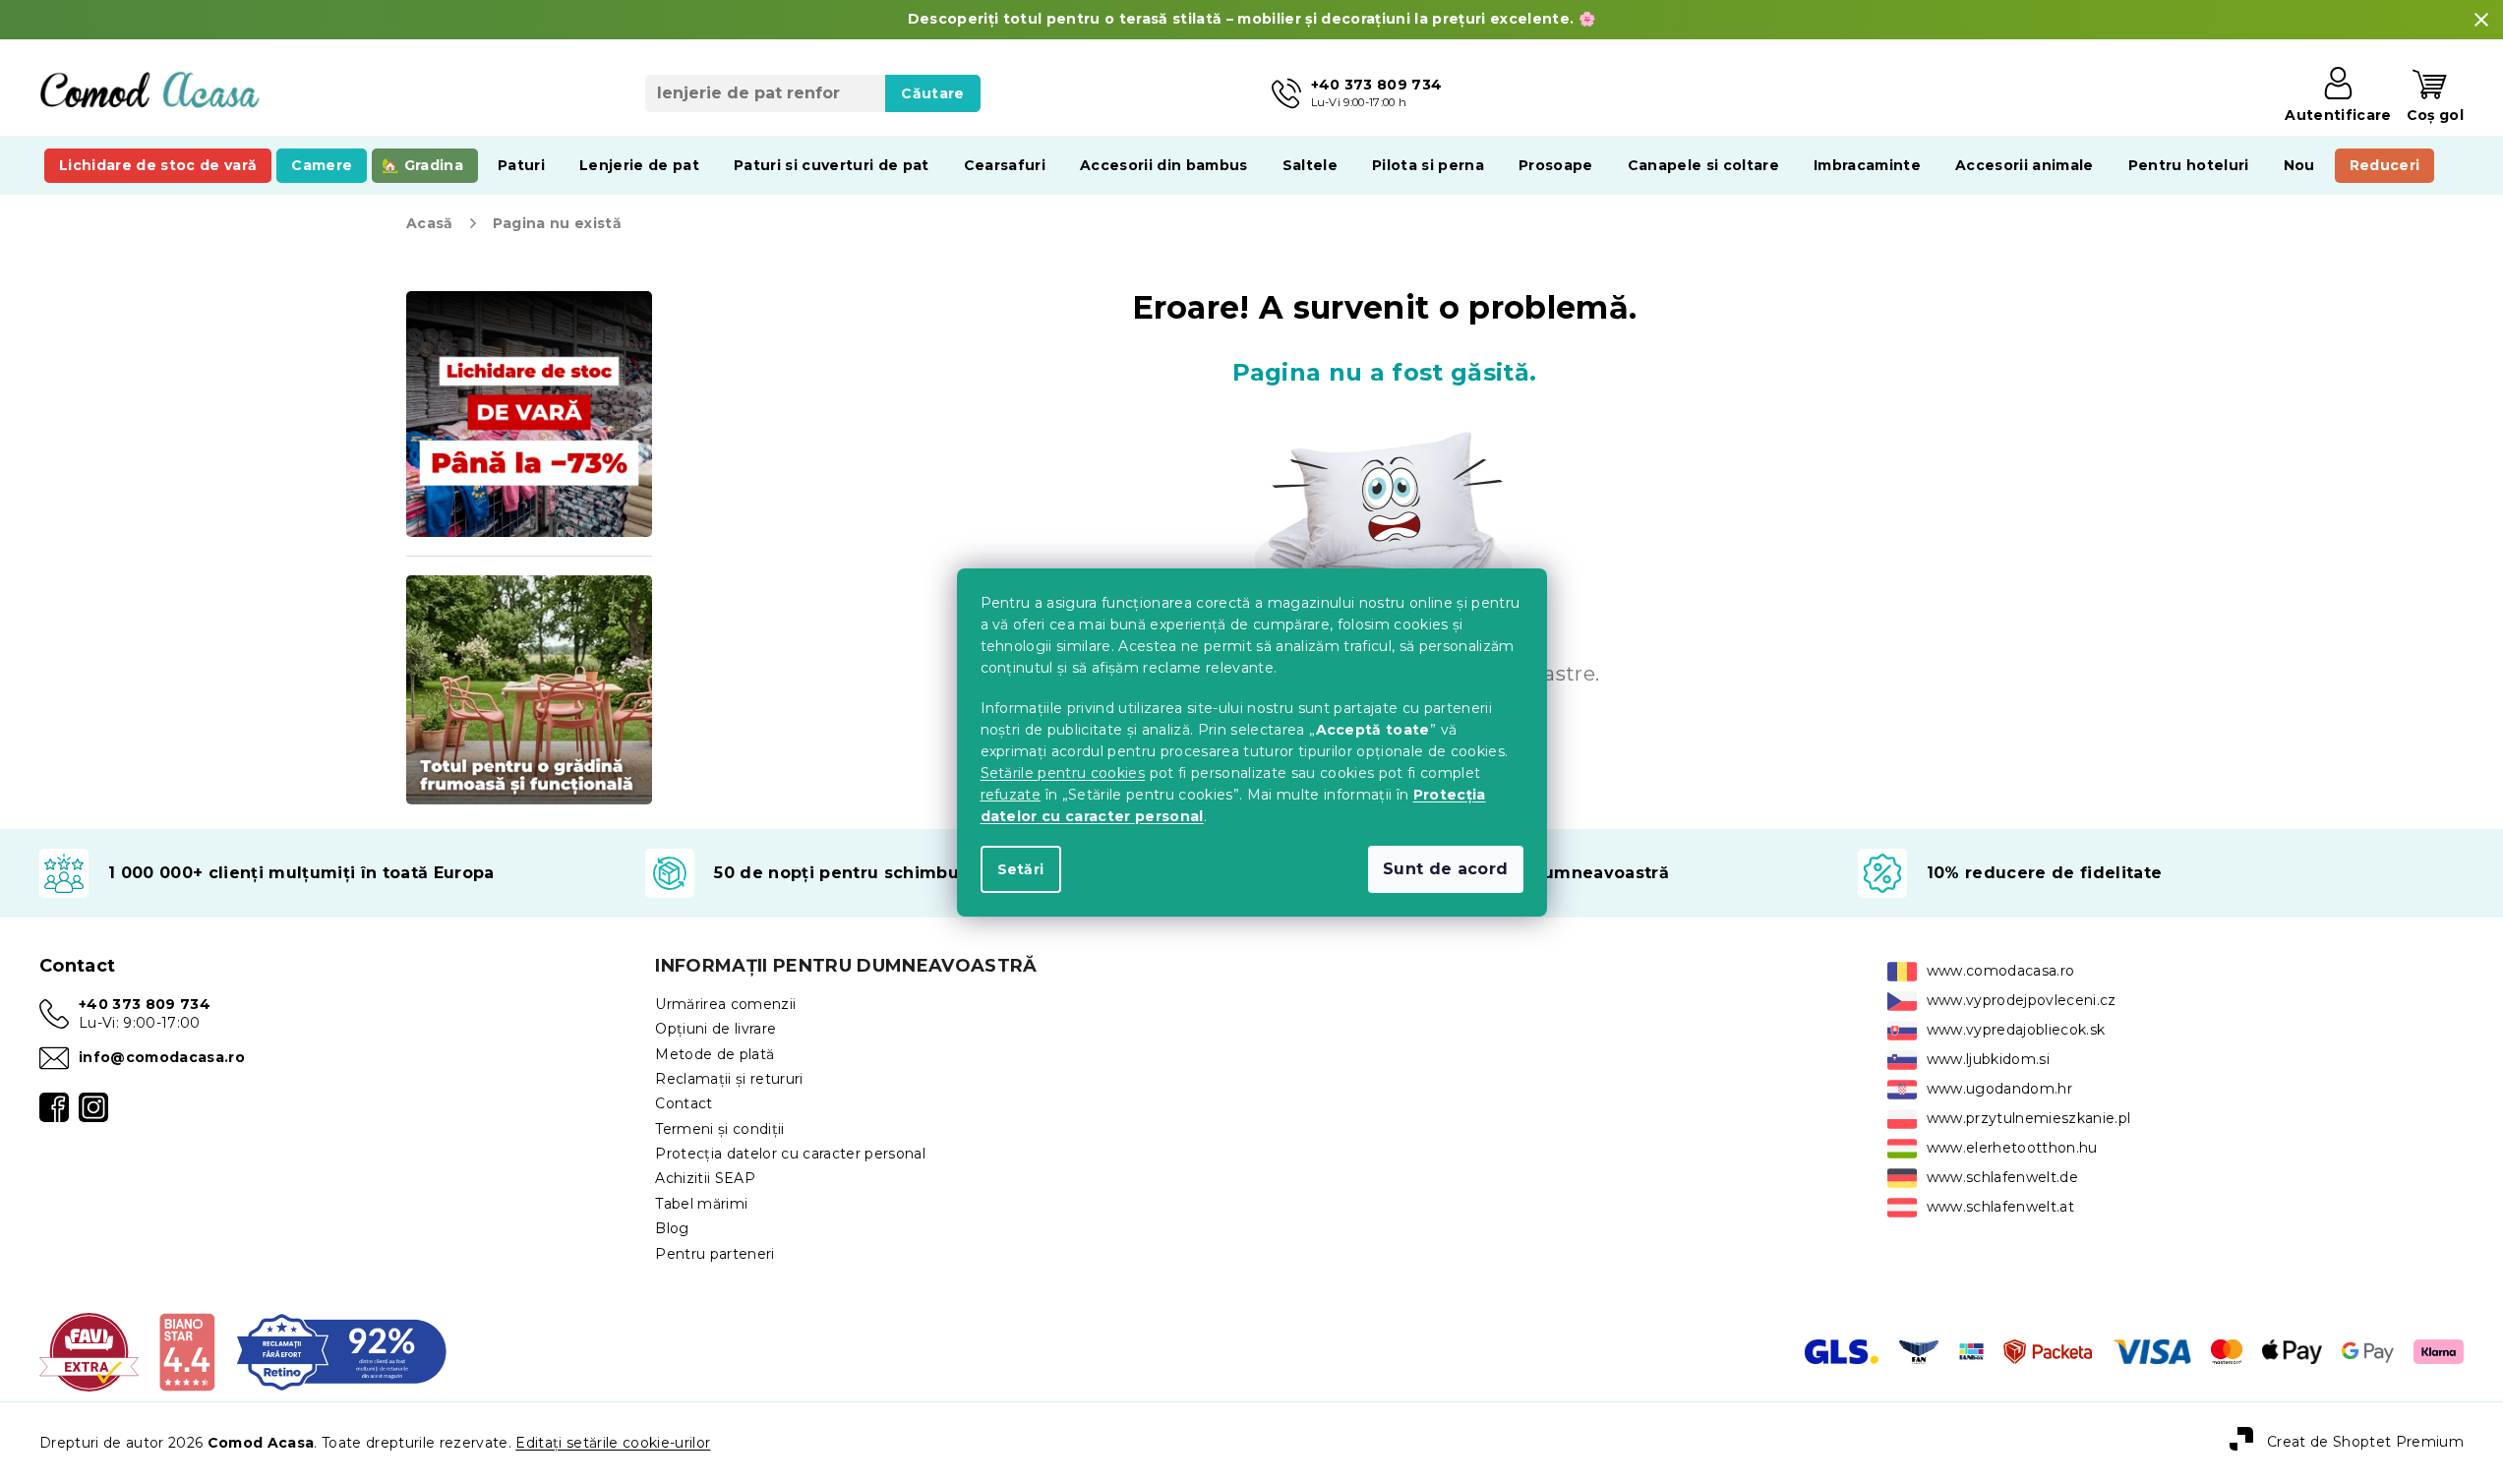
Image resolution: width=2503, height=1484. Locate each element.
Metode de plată (715, 1054)
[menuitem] (158, 165)
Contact (684, 1103)
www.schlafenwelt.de (2002, 1177)
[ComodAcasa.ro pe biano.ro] (186, 1351)
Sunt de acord (1445, 869)
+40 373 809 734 (145, 1004)
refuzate (1011, 795)
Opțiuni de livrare (715, 1029)
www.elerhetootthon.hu (2012, 1148)
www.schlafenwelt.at (2000, 1207)
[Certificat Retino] (342, 1351)
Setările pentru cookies (1063, 773)
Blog (672, 1228)
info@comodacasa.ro (162, 1057)
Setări (1021, 869)
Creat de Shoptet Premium (2365, 1442)
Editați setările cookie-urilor (613, 1443)
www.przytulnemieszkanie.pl (2029, 1118)
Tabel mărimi (701, 1204)
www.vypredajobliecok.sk (2016, 1030)
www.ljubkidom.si (1988, 1059)
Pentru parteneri (715, 1254)
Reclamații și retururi (729, 1079)
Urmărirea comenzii (725, 1004)
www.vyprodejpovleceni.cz (2022, 1000)
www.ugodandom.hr (1999, 1089)
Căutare (932, 93)
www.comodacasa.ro (2001, 971)
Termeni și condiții (719, 1129)
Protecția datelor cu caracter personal (790, 1154)
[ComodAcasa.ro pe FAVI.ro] (89, 1351)
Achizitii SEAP (705, 1178)
